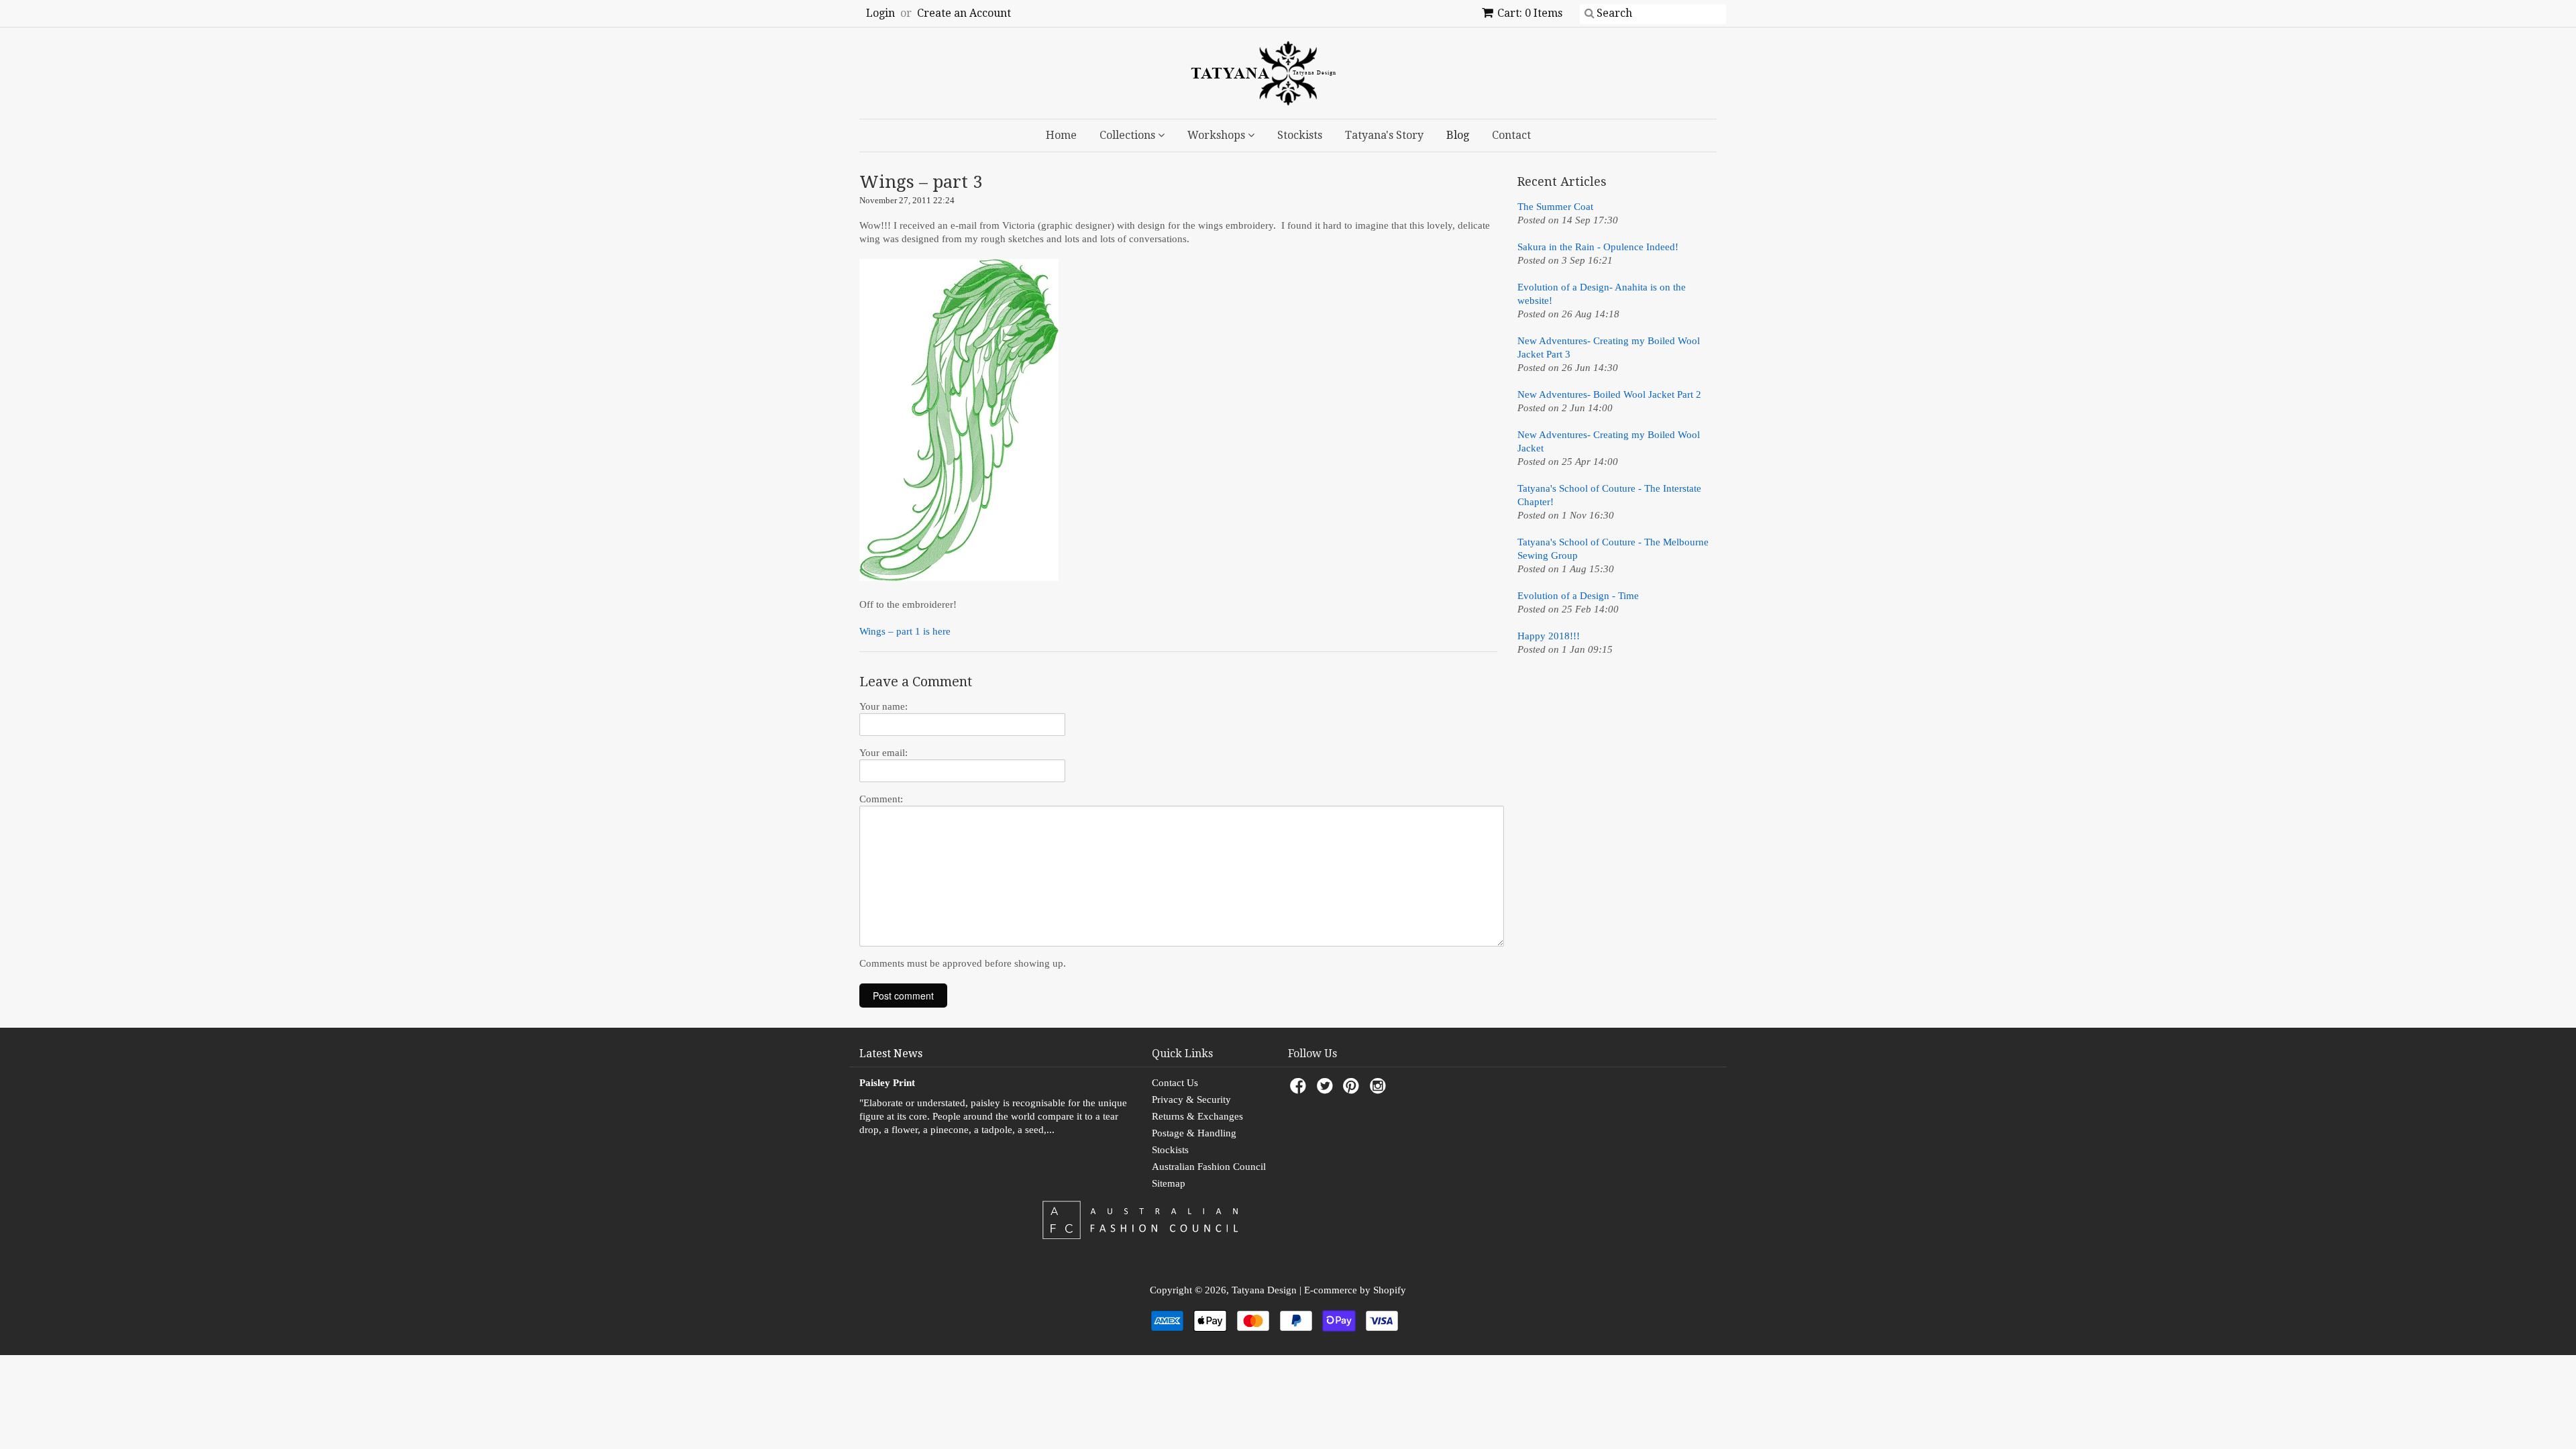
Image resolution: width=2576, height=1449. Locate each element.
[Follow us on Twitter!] (1327, 1090)
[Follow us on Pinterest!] (1353, 1090)
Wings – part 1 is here (905, 631)
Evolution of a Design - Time (1578, 596)
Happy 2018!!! (1549, 636)
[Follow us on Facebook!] (1300, 1090)
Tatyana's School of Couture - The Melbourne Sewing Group (1613, 549)
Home (1061, 135)
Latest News (891, 1054)
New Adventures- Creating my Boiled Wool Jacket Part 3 (1609, 347)
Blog (1458, 135)
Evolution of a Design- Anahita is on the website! (1602, 294)
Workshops (1218, 135)
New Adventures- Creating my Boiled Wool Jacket (1609, 441)
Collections (1129, 135)
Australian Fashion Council (1209, 1167)
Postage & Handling (1194, 1133)
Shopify (1390, 1290)
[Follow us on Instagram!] (1380, 1090)
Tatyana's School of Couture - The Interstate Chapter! (1609, 495)
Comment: (881, 799)
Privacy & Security (1191, 1099)
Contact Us (1175, 1083)
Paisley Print (887, 1083)
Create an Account (964, 13)
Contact (1511, 135)
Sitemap (1169, 1183)
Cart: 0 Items (1530, 13)
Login (880, 13)
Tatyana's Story (1384, 135)
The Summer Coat (1555, 207)
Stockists (1300, 135)
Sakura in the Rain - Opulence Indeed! (1598, 247)
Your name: (883, 706)
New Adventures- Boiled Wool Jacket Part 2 (1609, 394)
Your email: (883, 753)
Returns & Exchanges (1197, 1116)
